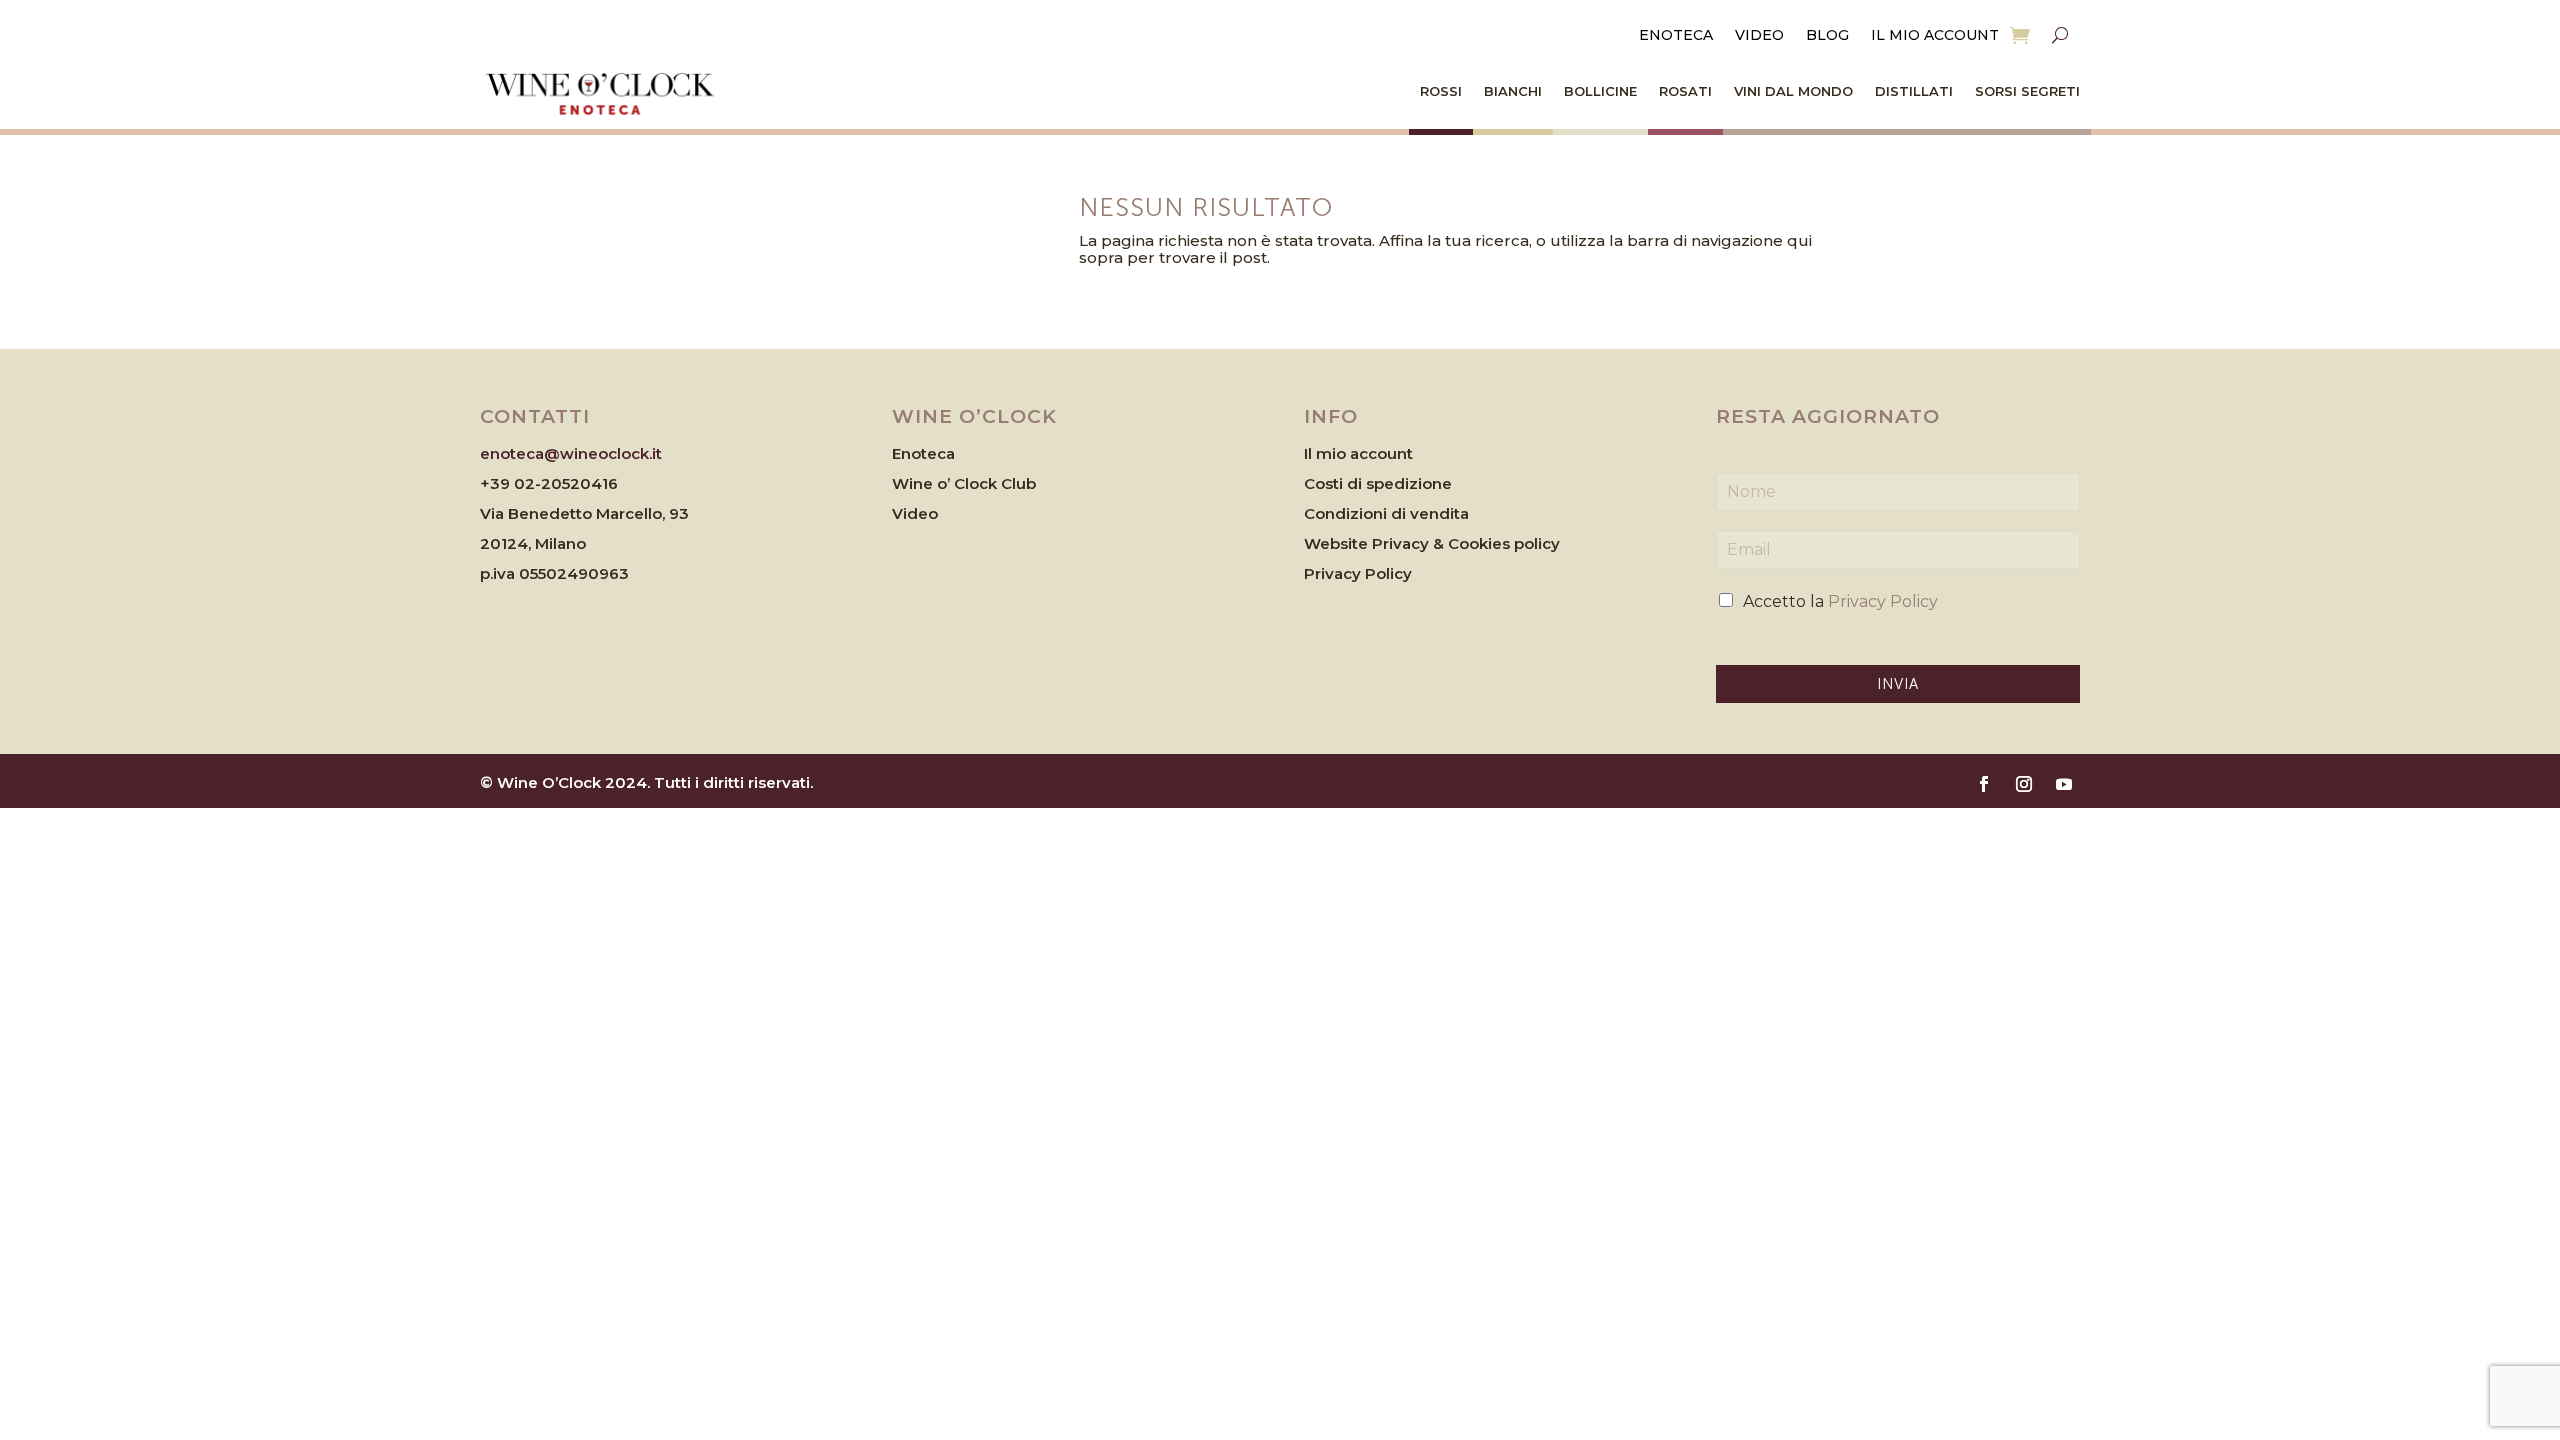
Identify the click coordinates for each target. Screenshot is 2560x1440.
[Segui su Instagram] (2024, 784)
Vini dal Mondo (1793, 91)
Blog (1827, 36)
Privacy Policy (1358, 573)
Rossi (1441, 91)
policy (1537, 543)
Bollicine (1600, 91)
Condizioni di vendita (1386, 513)
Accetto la (1840, 601)
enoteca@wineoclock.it (571, 453)
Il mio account (1935, 36)
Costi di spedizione (1378, 483)
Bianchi (1513, 91)
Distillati (1914, 91)
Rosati (1685, 91)
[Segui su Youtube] (2064, 784)
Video (1759, 36)
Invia (1898, 684)
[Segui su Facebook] (1984, 784)
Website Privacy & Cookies (1409, 543)
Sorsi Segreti (2027, 91)
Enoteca (1676, 36)
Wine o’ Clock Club (964, 483)
